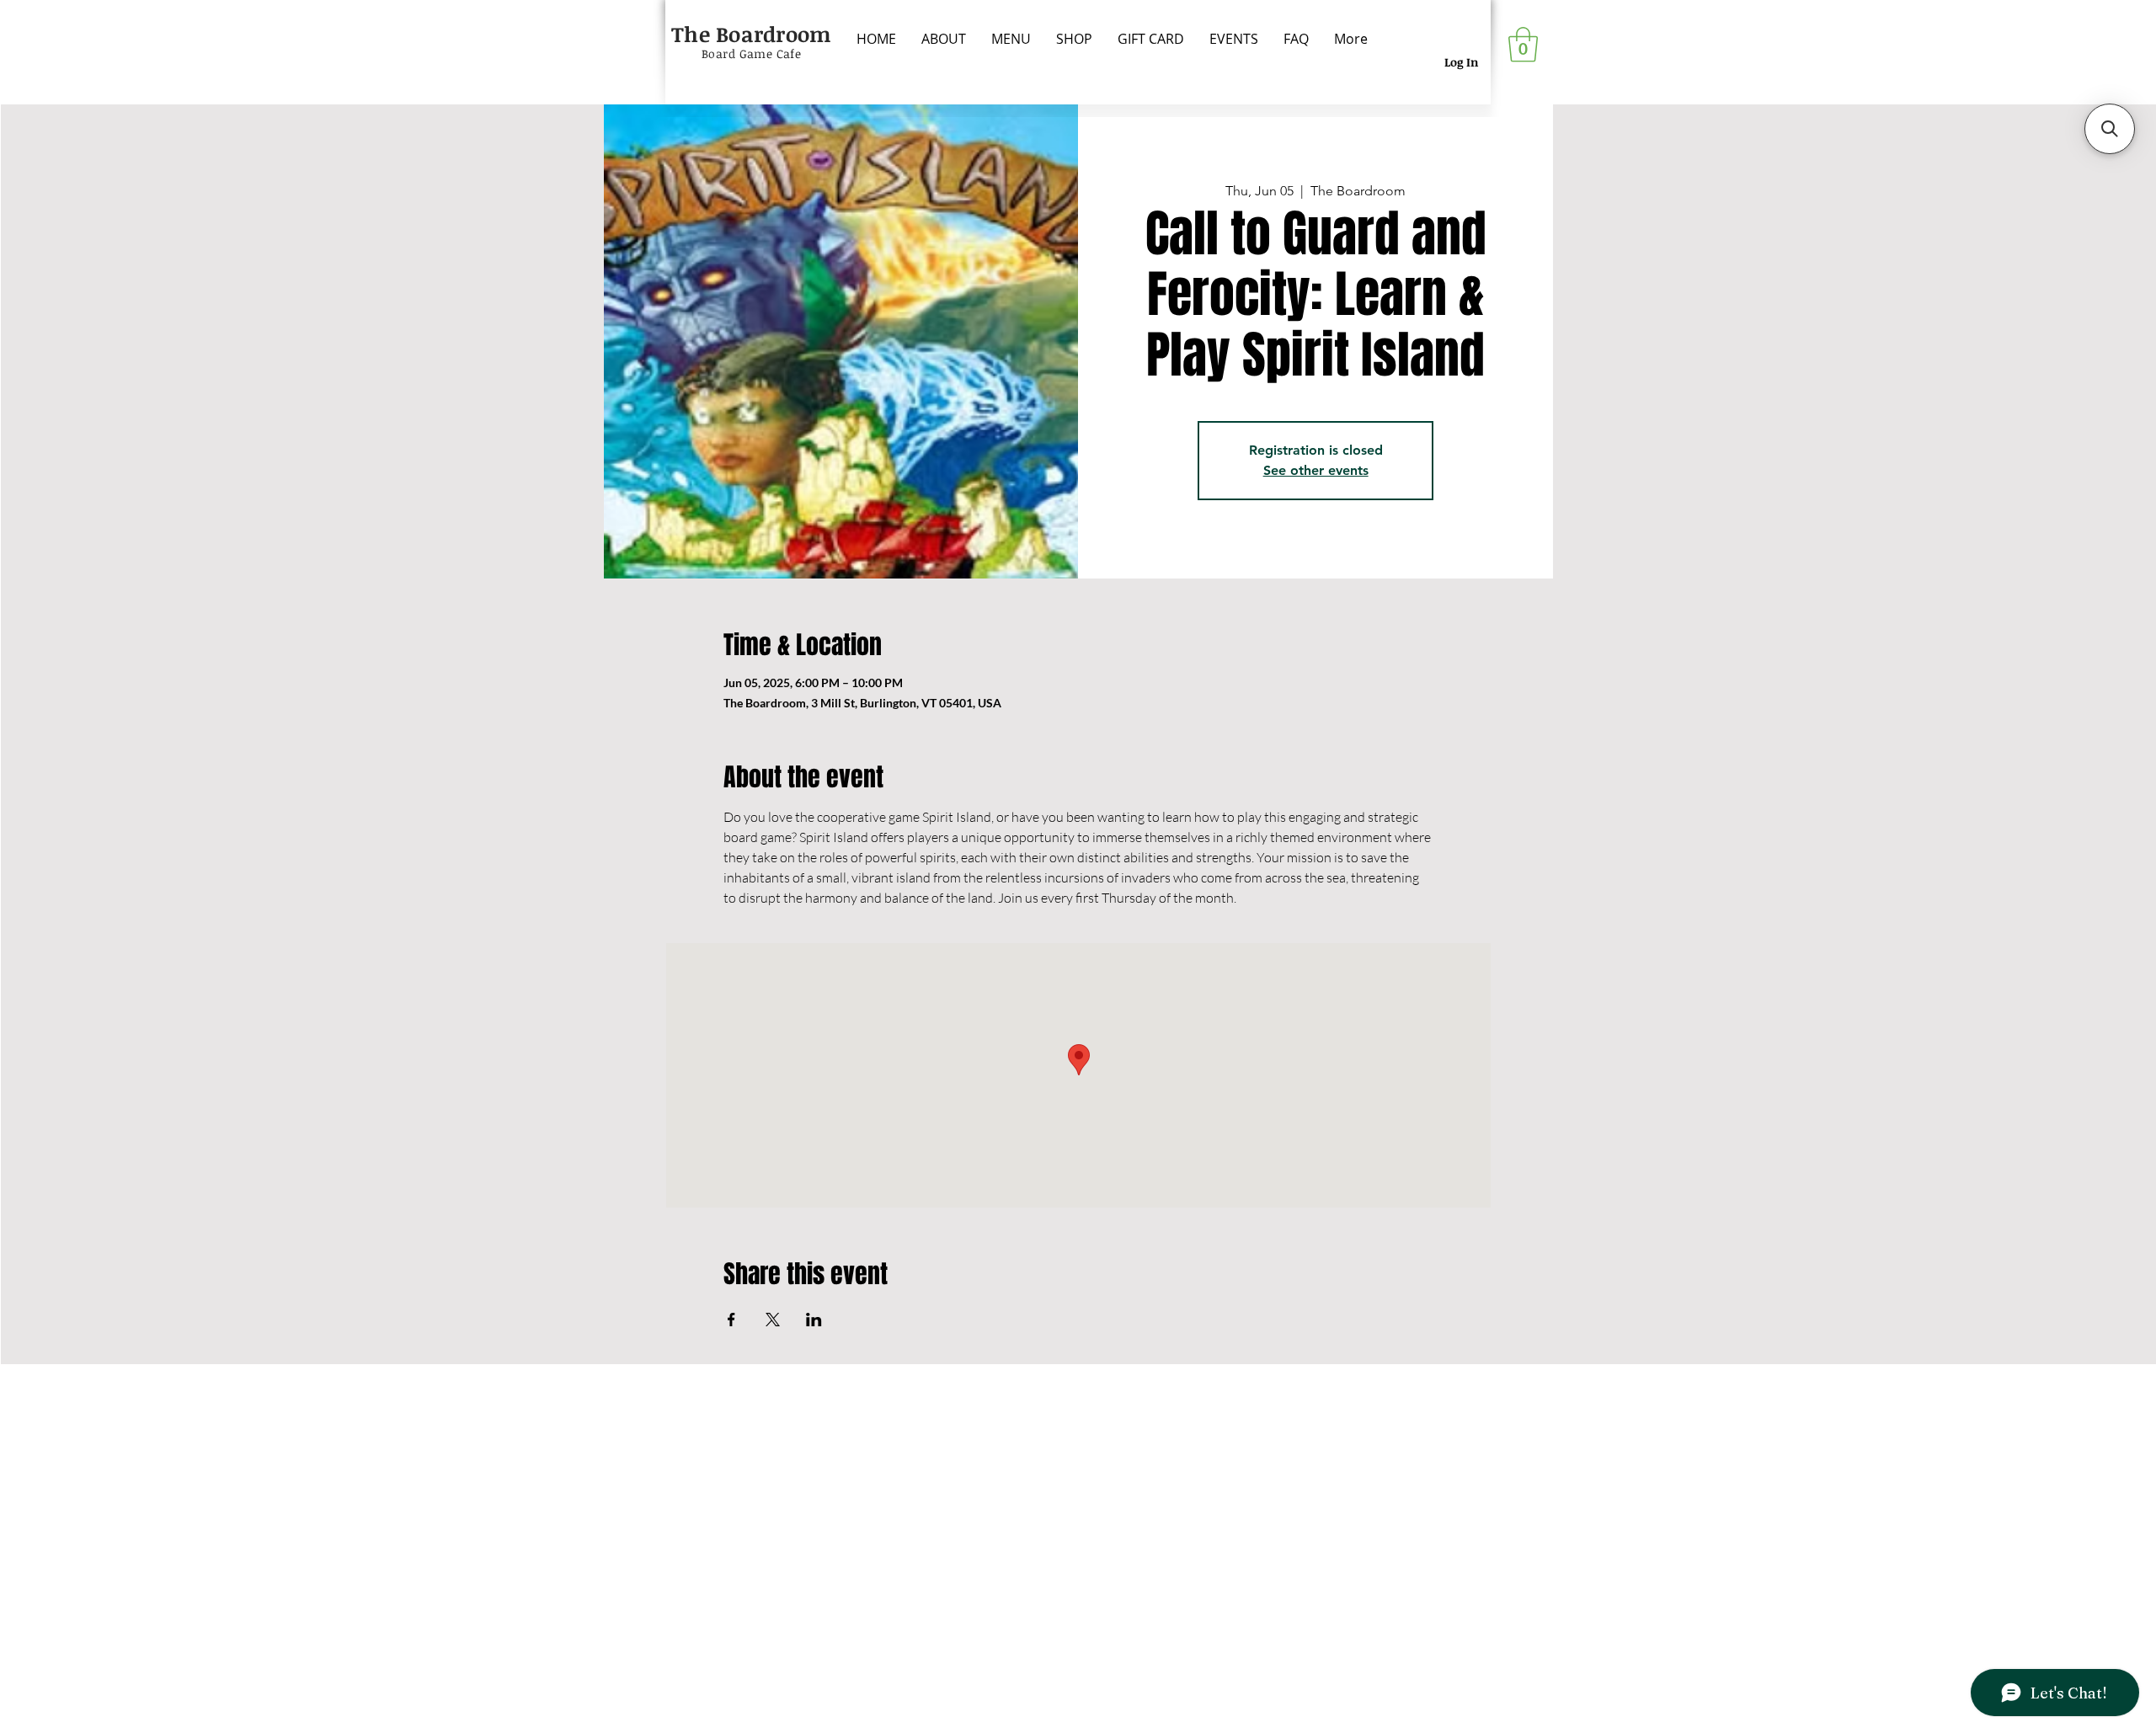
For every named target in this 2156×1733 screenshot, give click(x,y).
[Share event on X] (773, 1320)
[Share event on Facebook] (731, 1320)
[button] (1523, 45)
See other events (1316, 470)
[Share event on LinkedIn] (814, 1320)
